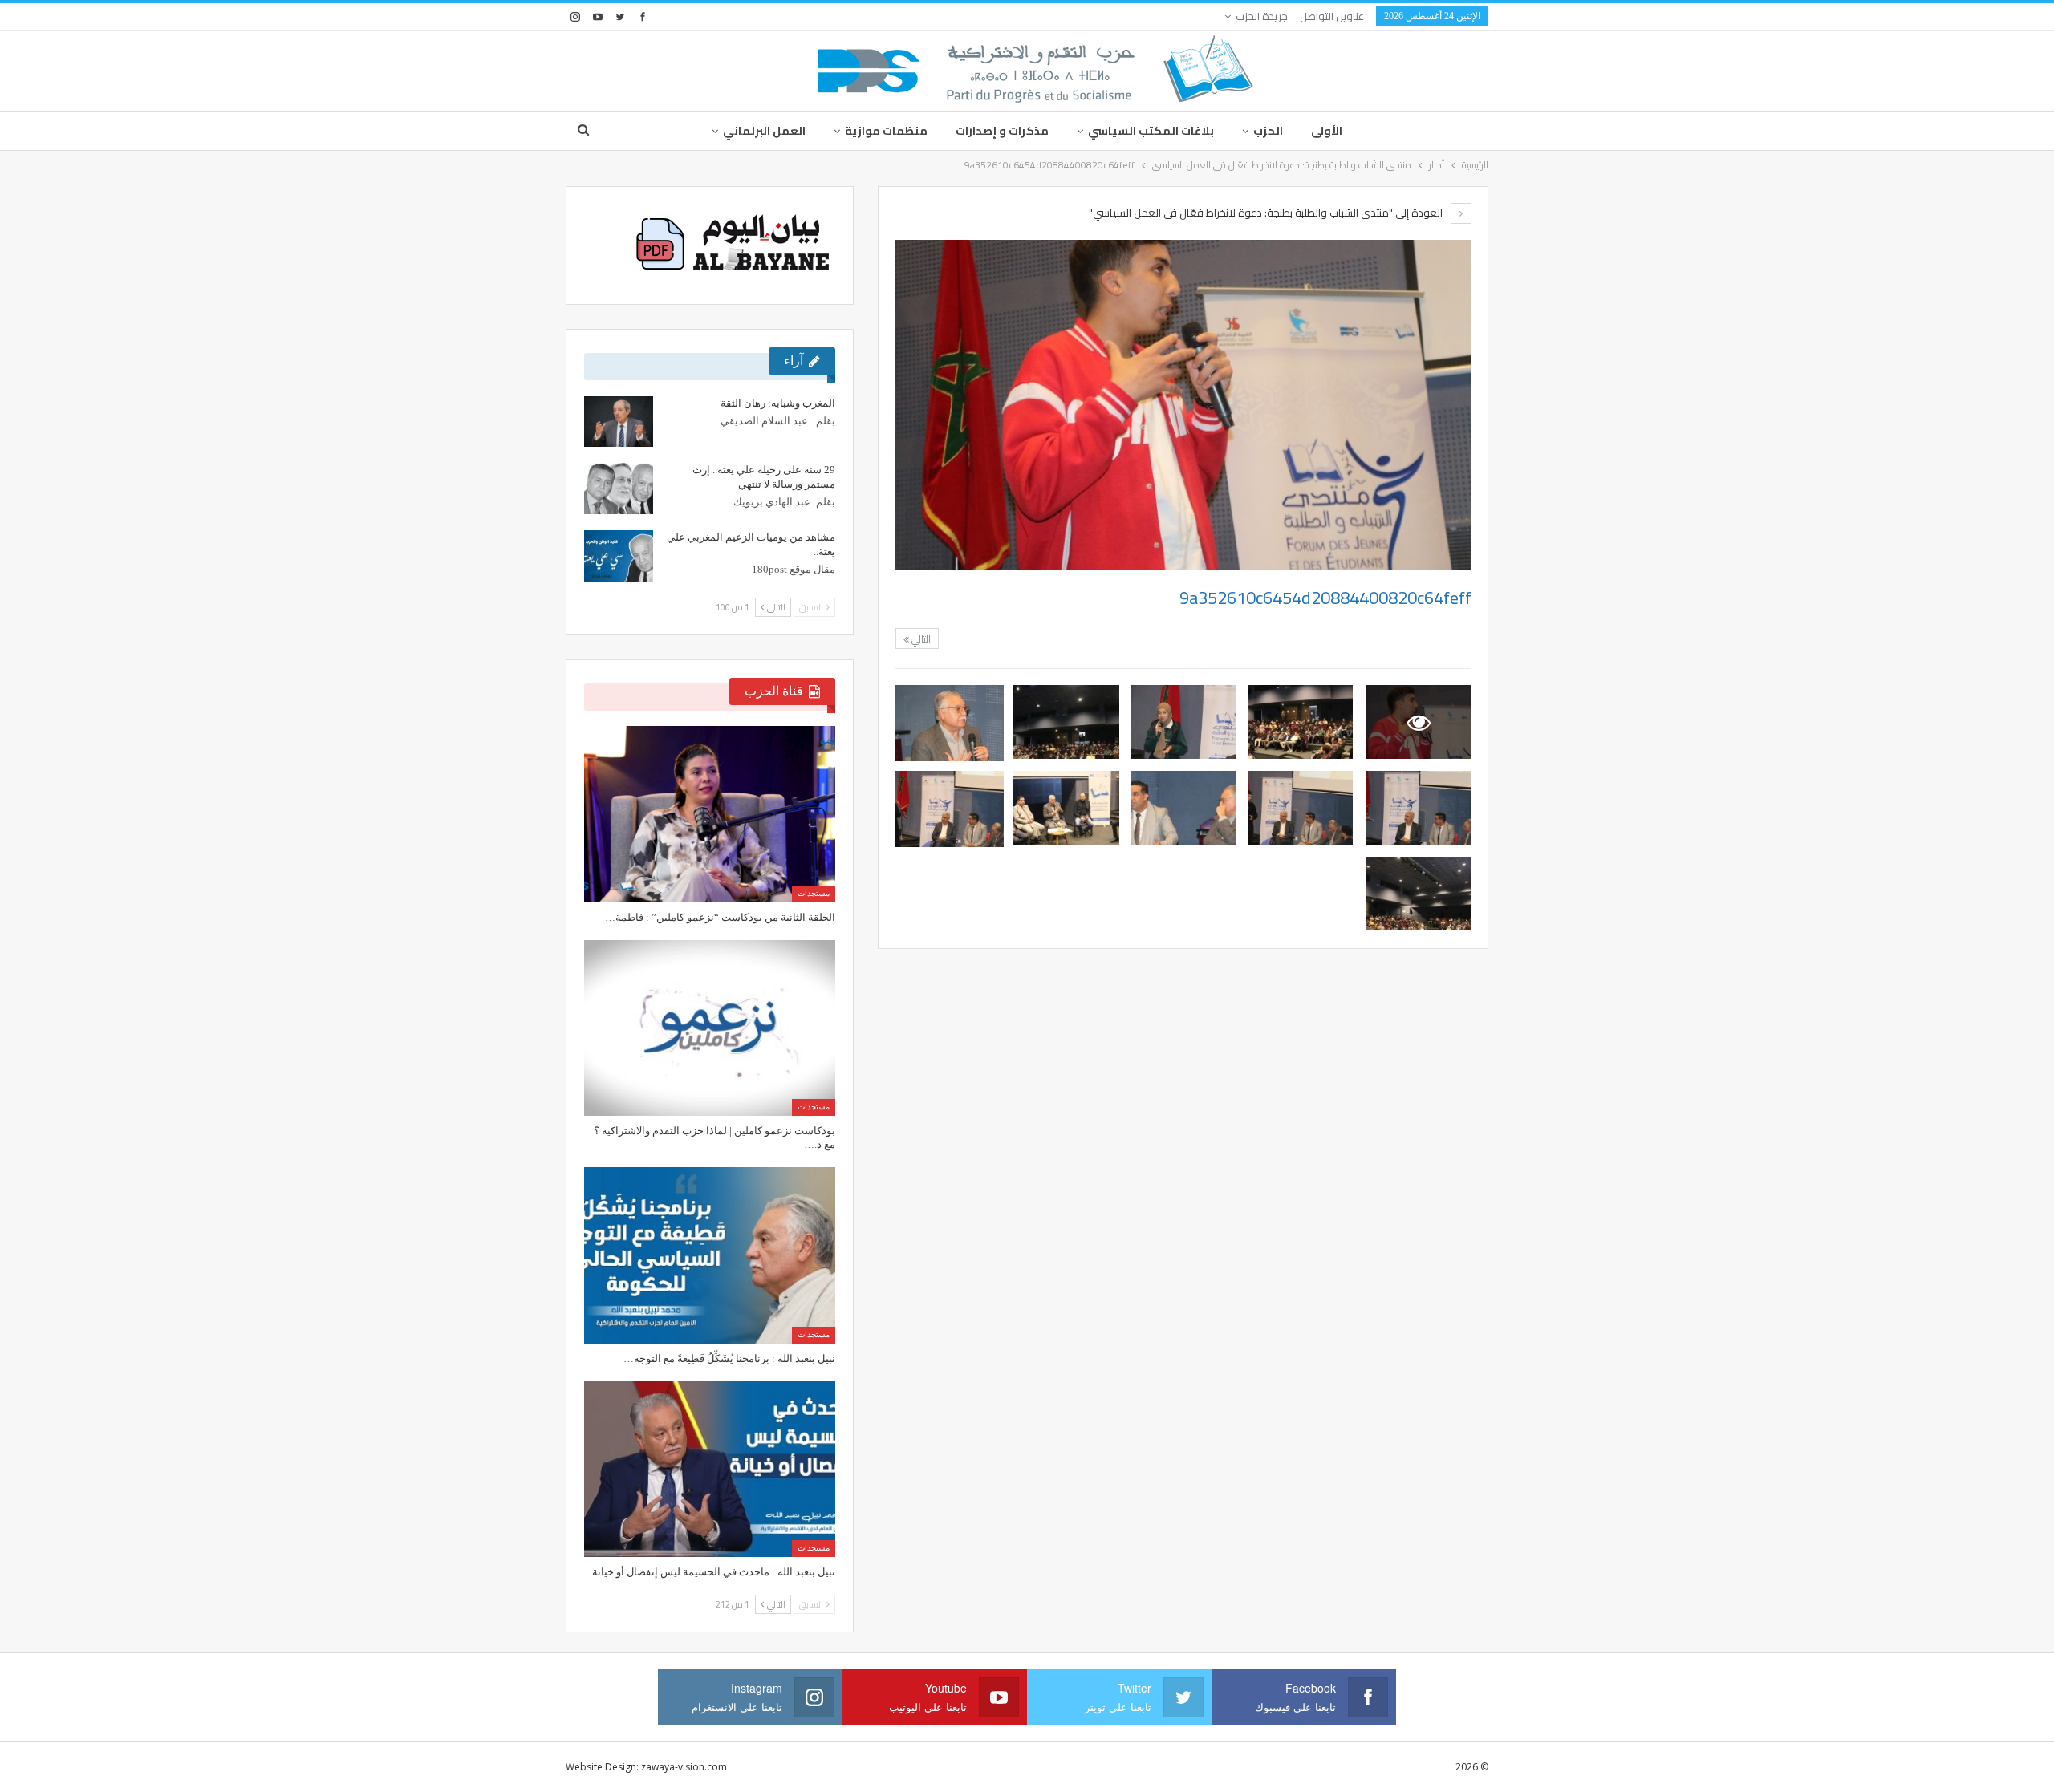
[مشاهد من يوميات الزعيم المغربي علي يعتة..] (619, 556)
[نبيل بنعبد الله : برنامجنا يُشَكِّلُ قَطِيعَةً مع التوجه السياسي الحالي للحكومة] (710, 1255)
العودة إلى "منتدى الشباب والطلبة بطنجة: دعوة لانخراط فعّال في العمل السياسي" (1267, 213)
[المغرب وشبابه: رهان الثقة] (619, 422)
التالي (920, 639)
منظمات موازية (886, 131)
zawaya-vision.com (684, 1767)
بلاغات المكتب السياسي (1151, 131)
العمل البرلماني (764, 131)
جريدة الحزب (1262, 16)
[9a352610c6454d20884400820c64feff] (1301, 722)
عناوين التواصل (1332, 16)
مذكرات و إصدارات (1002, 131)
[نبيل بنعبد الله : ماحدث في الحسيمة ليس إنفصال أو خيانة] (710, 1469)
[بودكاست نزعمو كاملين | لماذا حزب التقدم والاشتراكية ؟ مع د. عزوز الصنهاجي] (710, 1028)
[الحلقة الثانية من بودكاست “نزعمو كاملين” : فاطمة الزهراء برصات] (710, 814)
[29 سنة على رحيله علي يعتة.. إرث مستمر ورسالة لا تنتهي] (619, 489)
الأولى (1327, 131)
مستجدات (814, 893)
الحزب (1268, 131)
